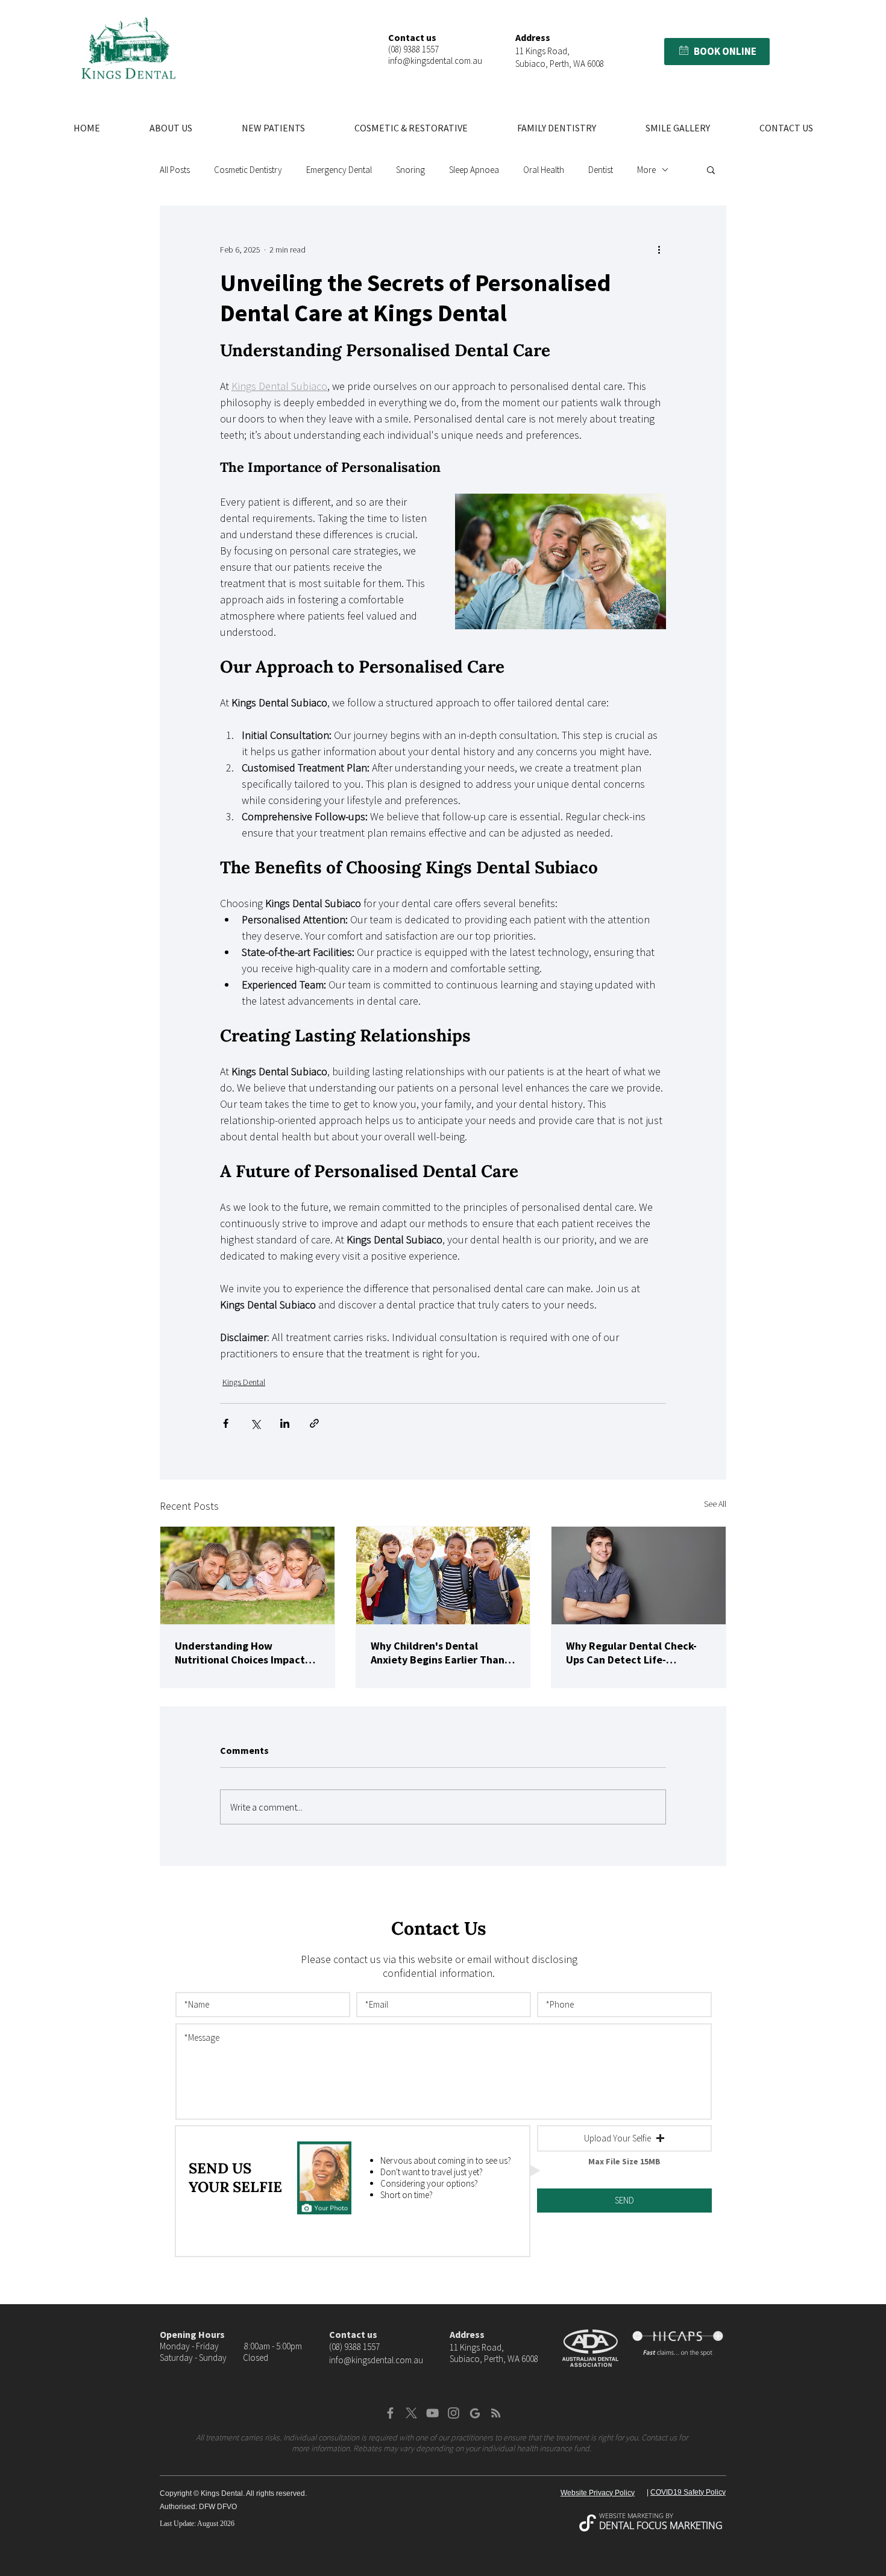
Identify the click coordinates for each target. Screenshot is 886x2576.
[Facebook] (390, 2413)
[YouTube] (432, 2413)
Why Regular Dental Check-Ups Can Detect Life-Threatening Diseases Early (632, 1653)
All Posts (175, 170)
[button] (684, 50)
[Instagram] (454, 2413)
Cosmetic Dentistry (248, 170)
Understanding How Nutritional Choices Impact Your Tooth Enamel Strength (243, 1653)
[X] (411, 2413)
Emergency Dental (339, 170)
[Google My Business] (475, 2413)
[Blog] (496, 2413)
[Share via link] (314, 1423)
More (646, 170)
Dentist (601, 170)
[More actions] (659, 250)
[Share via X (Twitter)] (255, 1423)
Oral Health (544, 170)
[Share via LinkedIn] (285, 1423)
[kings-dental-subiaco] (247, 1575)
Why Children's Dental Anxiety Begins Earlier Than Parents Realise (438, 1653)
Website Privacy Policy (598, 2493)
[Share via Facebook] (226, 1423)
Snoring (410, 170)
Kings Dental (244, 1382)
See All (715, 1504)
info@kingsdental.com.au (435, 61)
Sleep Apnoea (474, 170)
